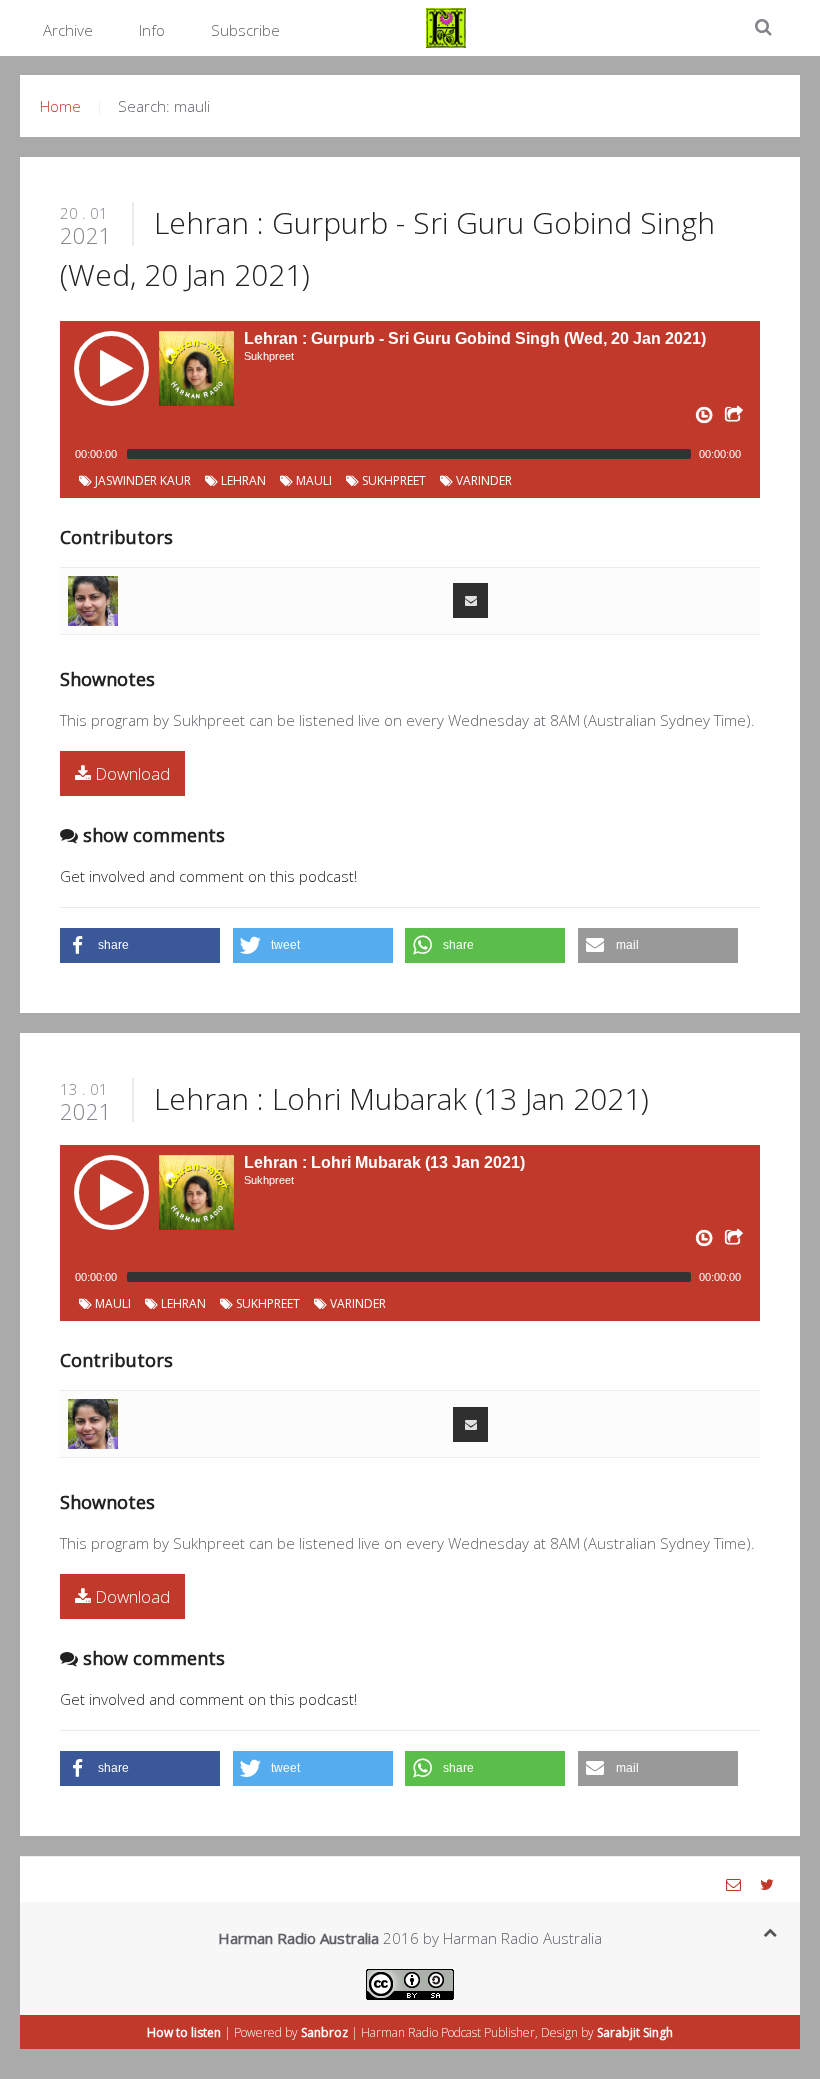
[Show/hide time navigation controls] (702, 419)
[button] (140, 945)
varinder (482, 480)
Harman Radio (399, 2032)
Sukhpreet (392, 480)
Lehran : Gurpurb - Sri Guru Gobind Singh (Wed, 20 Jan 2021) (475, 338)
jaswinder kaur (141, 480)
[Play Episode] (111, 368)
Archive (68, 30)
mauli (312, 480)
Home (60, 106)
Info (152, 30)
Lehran (242, 480)
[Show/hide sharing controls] (732, 419)
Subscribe (245, 30)
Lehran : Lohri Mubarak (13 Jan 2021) (401, 1098)
